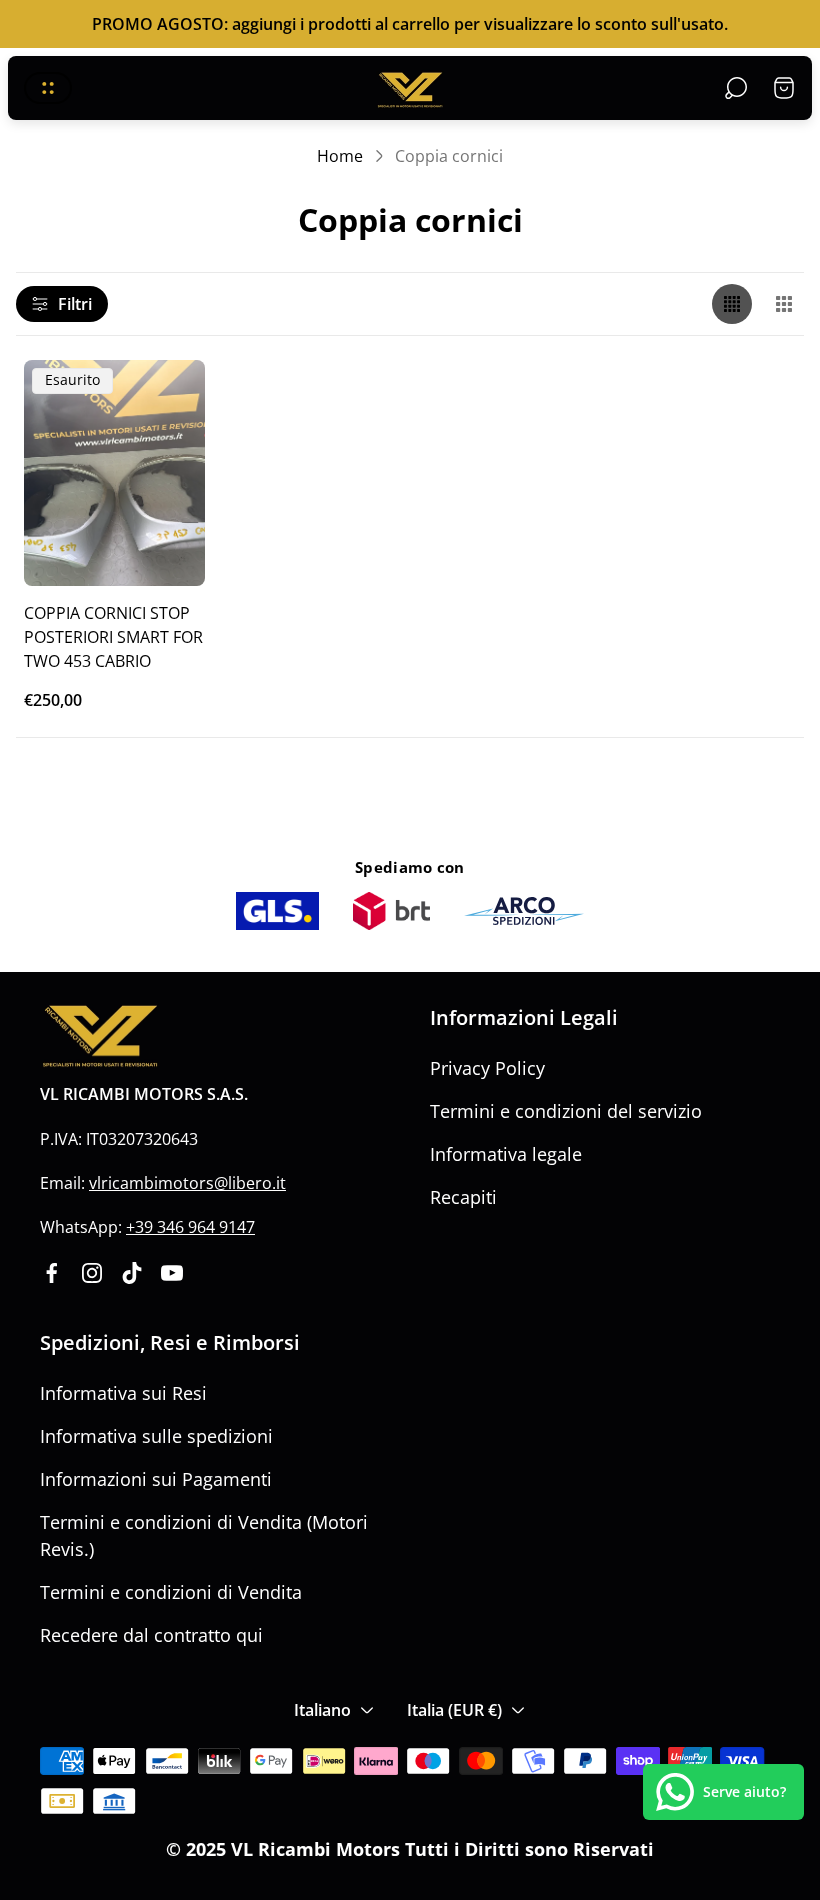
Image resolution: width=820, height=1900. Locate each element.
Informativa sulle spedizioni (156, 1436)
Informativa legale (506, 1154)
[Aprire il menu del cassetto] (48, 88)
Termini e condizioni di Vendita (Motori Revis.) (204, 1535)
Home (340, 156)
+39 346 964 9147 (190, 1227)
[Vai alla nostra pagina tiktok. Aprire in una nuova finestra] (132, 1273)
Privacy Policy (487, 1068)
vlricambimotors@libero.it (187, 1183)
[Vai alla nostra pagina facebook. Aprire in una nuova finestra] (52, 1273)
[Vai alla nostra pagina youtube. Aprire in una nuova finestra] (172, 1273)
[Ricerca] (736, 88)
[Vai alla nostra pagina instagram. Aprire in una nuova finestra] (92, 1273)
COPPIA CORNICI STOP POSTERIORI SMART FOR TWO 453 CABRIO (113, 636)
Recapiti (463, 1197)
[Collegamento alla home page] (100, 1036)
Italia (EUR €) (454, 1710)
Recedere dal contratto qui (151, 1635)
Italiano (322, 1710)
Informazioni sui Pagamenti (156, 1479)
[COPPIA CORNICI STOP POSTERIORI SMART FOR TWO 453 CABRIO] (114, 473)
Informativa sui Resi (123, 1393)
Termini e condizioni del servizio (566, 1111)
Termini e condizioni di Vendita (171, 1592)
